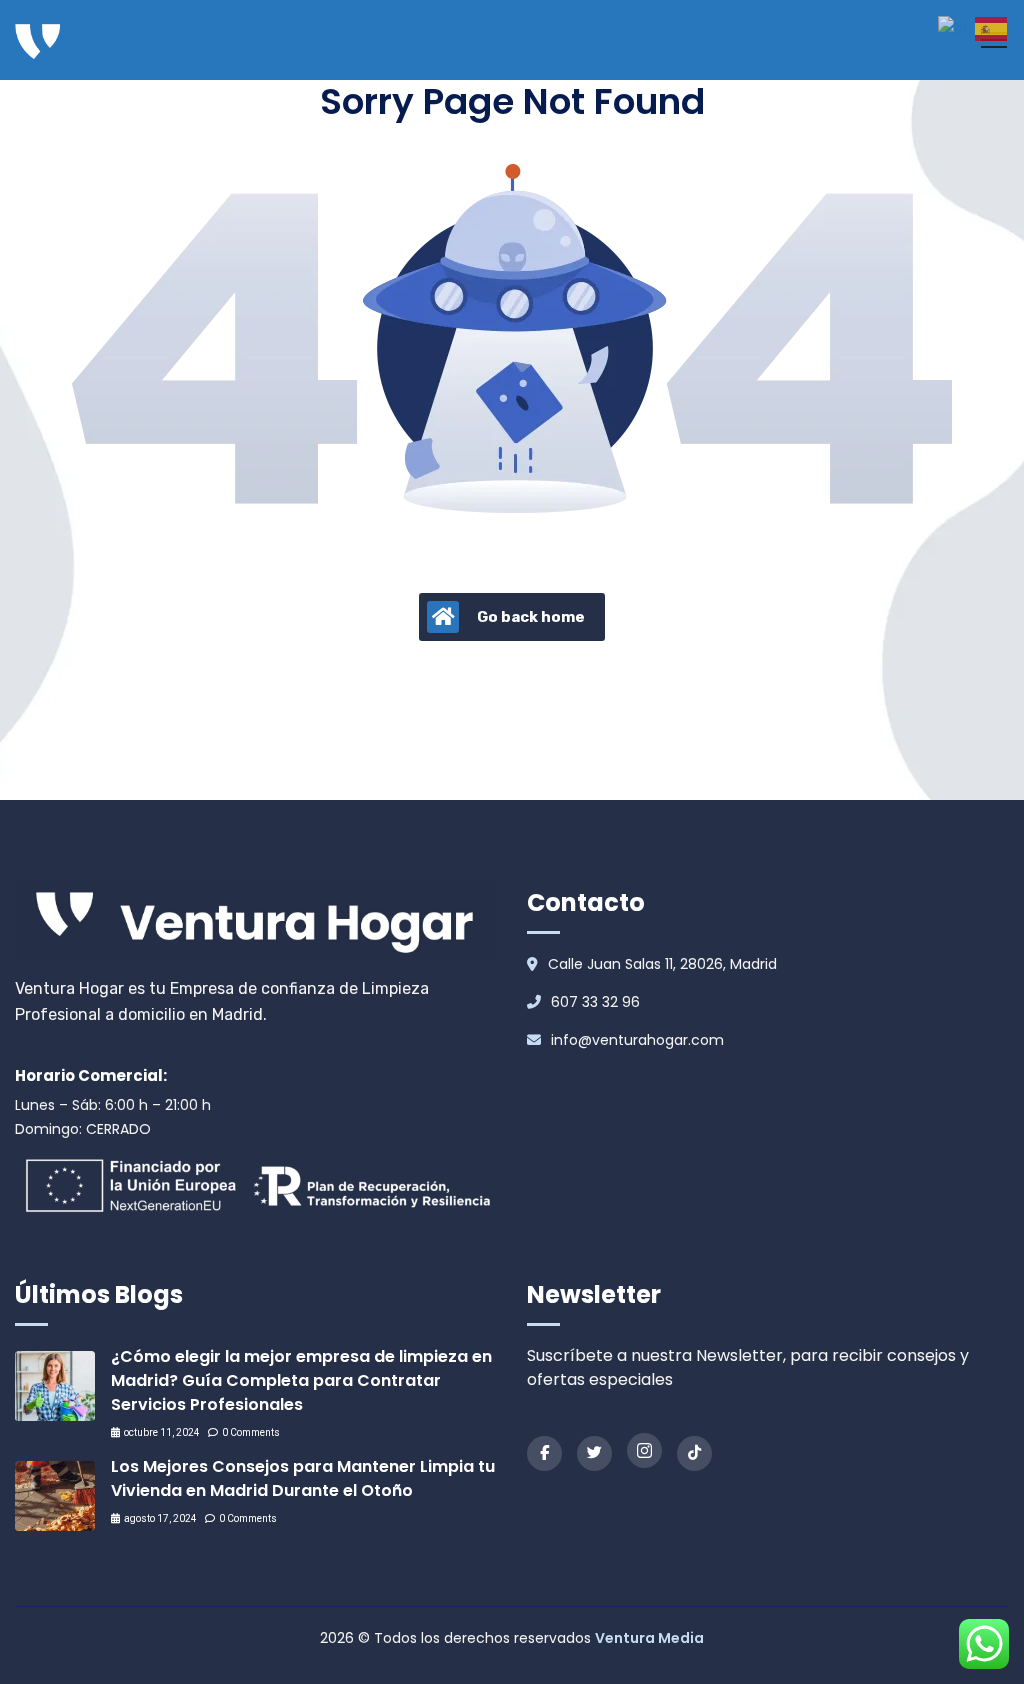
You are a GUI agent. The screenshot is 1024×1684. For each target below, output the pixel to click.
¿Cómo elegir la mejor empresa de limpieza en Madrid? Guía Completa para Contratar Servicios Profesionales (301, 1380)
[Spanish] (992, 27)
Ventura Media (649, 1638)
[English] (956, 27)
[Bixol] (37, 40)
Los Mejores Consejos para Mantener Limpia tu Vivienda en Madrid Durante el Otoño (303, 1478)
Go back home (531, 617)
